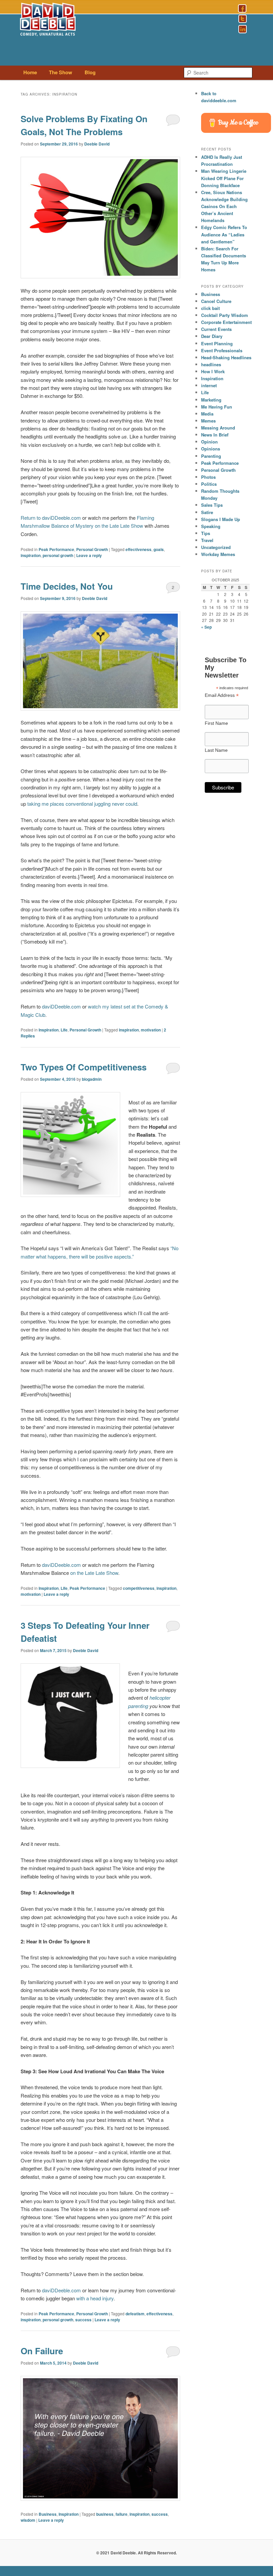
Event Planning (217, 343)
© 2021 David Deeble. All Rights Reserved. (136, 2553)
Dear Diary (212, 336)
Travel (207, 540)
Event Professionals (222, 350)
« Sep (206, 627)
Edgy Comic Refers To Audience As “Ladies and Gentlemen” (224, 234)
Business (48, 2514)
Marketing (211, 400)
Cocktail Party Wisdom (225, 315)
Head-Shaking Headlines (226, 357)
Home (30, 72)
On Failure (42, 2351)
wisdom (28, 2520)
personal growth (58, 555)
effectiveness (138, 549)
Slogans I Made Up (221, 519)
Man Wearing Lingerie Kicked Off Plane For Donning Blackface (224, 178)
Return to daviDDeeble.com (51, 518)
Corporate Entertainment (226, 322)
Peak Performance (56, 549)
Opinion (209, 442)
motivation (151, 1030)
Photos (208, 477)
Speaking (211, 526)
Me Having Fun (217, 407)
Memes (208, 421)
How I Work (213, 371)
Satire (207, 512)
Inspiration (49, 1030)
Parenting (211, 456)
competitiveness (139, 1588)
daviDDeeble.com (61, 1006)
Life (64, 1030)
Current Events (216, 329)
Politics (209, 484)
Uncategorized (216, 547)
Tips (206, 533)
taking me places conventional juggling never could (82, 804)
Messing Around (218, 428)
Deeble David (97, 144)
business (105, 2514)
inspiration (31, 555)
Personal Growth (92, 549)
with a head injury (95, 2298)
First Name (216, 723)
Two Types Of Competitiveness (84, 1067)
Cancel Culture (216, 301)
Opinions (211, 449)
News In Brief (215, 435)
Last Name (216, 750)
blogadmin (92, 1079)
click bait (210, 308)
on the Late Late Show (94, 1573)
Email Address (222, 695)
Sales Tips (212, 505)
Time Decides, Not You (67, 586)
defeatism (135, 2314)
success (83, 2320)
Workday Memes (218, 554)
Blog (90, 72)
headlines (211, 364)
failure (122, 2514)
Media (207, 414)
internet (209, 385)
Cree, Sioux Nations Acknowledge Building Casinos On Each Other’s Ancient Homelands (224, 206)
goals (159, 549)
